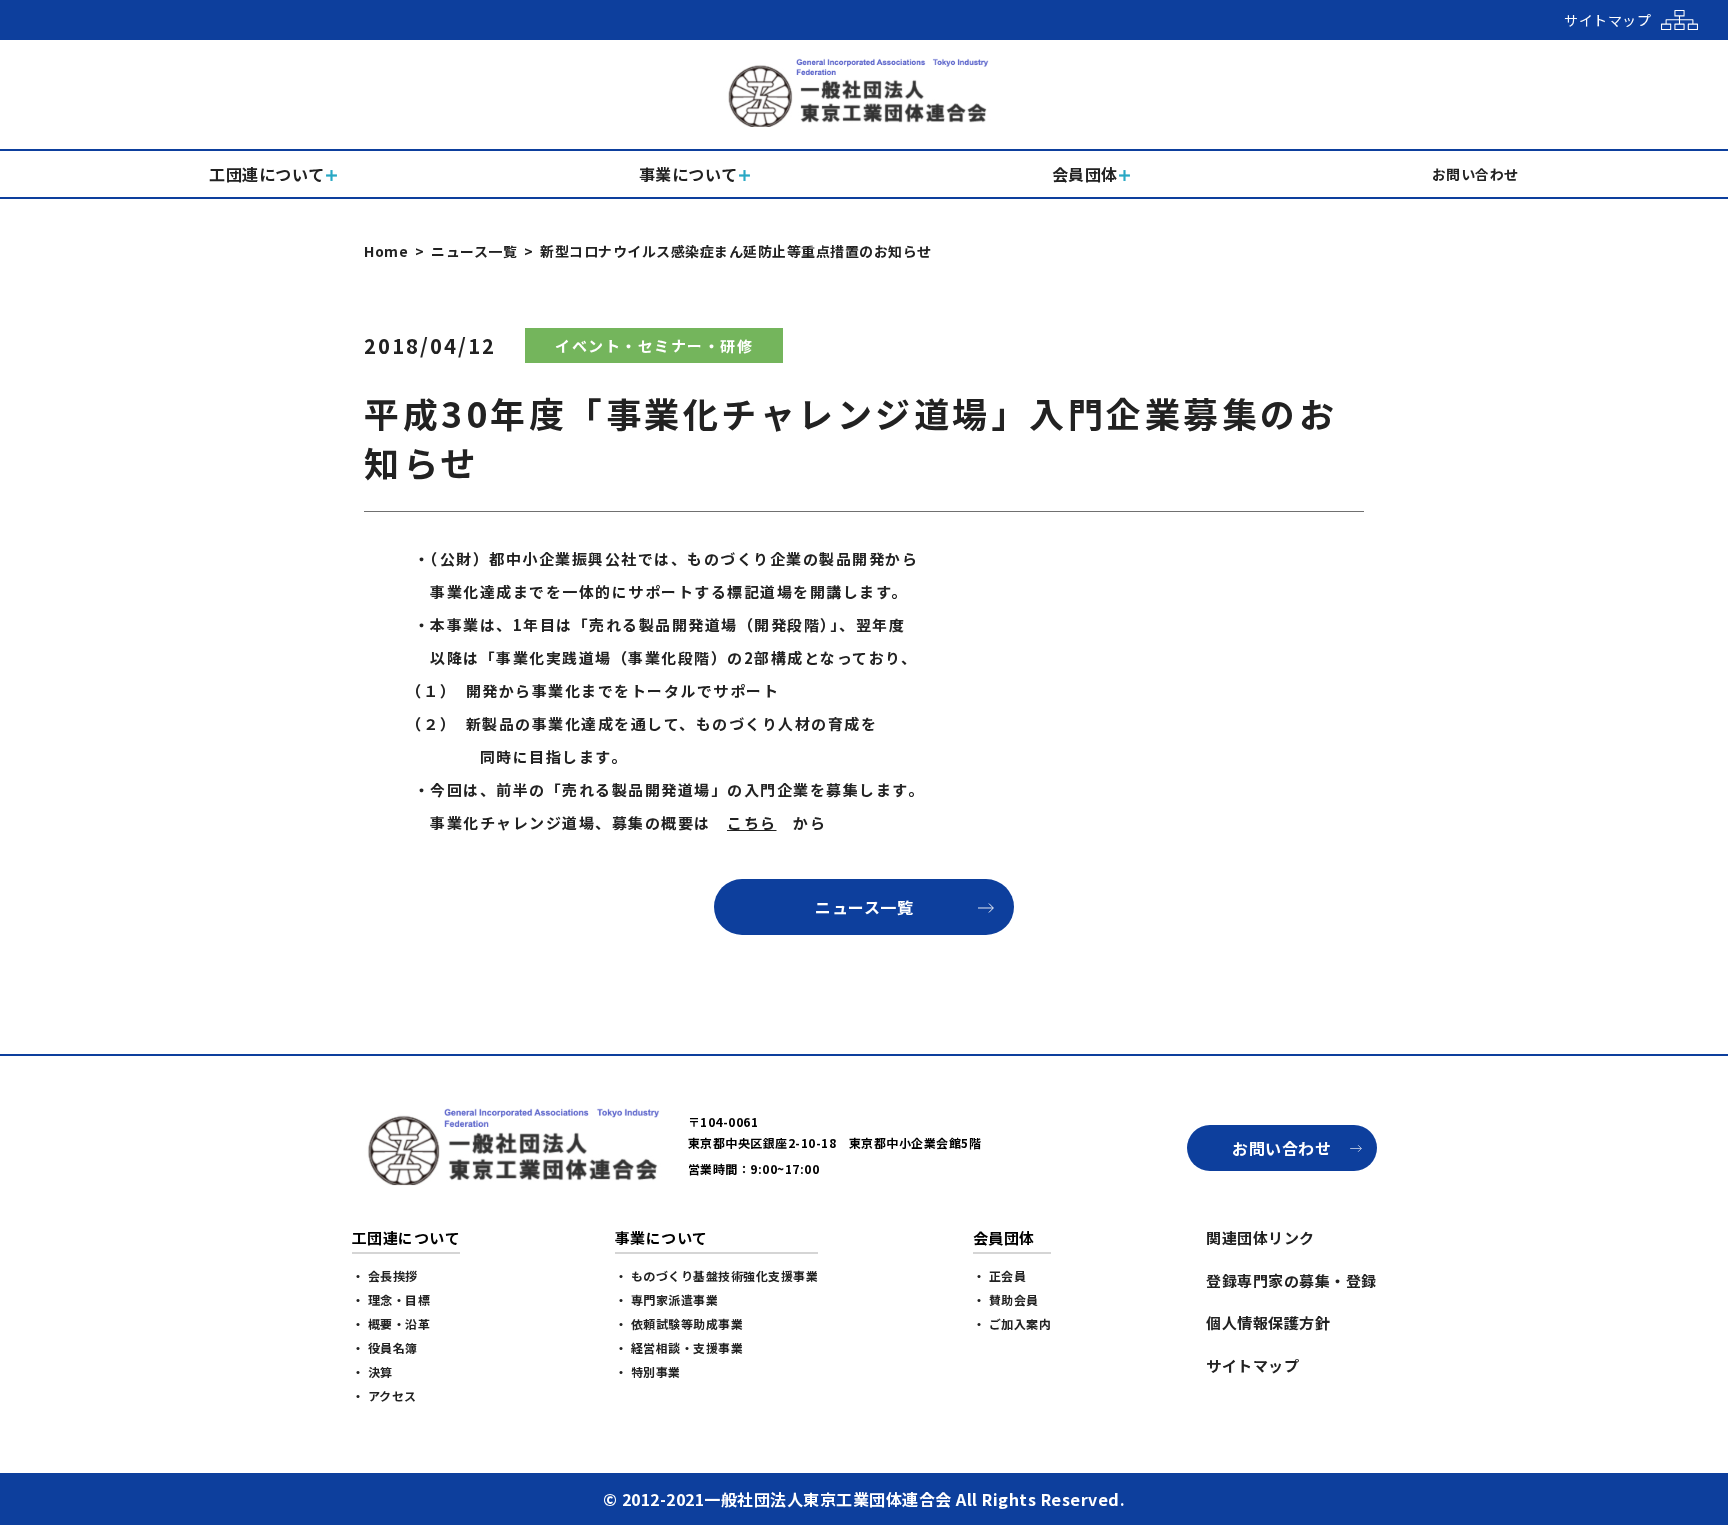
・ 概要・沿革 (391, 1323)
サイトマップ (1252, 1365)
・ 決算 (372, 1371)
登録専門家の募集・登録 (1291, 1280)
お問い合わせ (1281, 1148)
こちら (752, 822)
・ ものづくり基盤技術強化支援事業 (717, 1275)
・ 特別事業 (648, 1371)
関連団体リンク (1260, 1237)
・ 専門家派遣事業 (667, 1299)
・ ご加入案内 (1012, 1323)
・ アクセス (384, 1395)
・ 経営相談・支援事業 (679, 1347)
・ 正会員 (1000, 1275)
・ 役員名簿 (385, 1347)
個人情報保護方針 (1268, 1322)
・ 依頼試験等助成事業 (679, 1323)
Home (386, 251)
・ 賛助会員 (1006, 1299)
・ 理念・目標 (391, 1299)
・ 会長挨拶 (385, 1275)
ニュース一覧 (474, 251)
